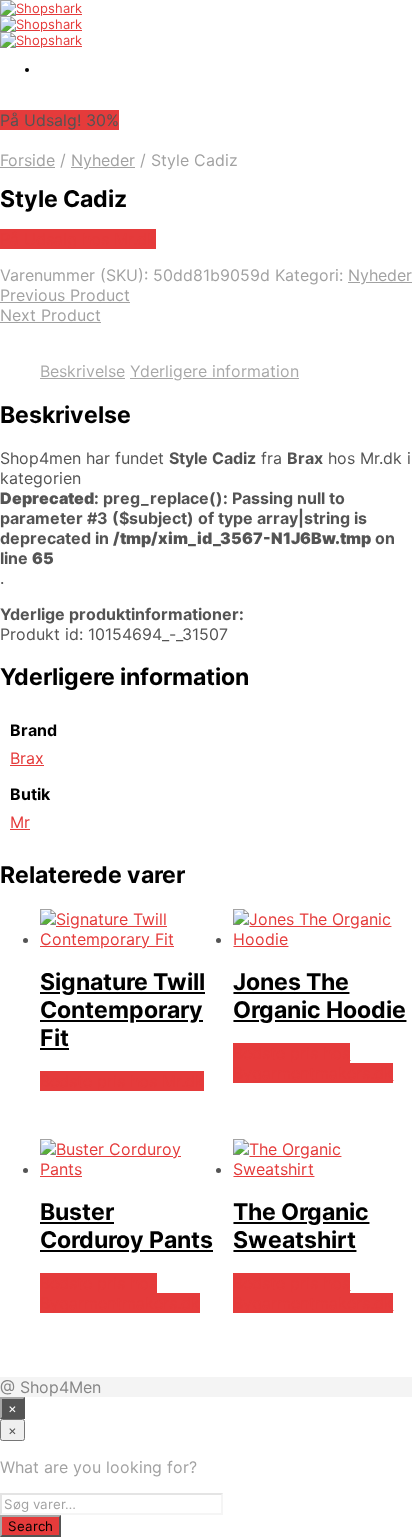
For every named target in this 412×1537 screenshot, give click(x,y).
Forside (27, 160)
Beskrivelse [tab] (82, 371)
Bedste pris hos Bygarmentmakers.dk (313, 1063)
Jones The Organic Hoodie (319, 996)
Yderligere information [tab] (214, 371)
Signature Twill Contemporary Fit (122, 1010)
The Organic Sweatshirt (301, 1226)
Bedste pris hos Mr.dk (122, 1081)
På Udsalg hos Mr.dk (78, 239)
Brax (27, 758)
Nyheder (103, 160)
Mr (20, 822)
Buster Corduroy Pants (126, 1226)
